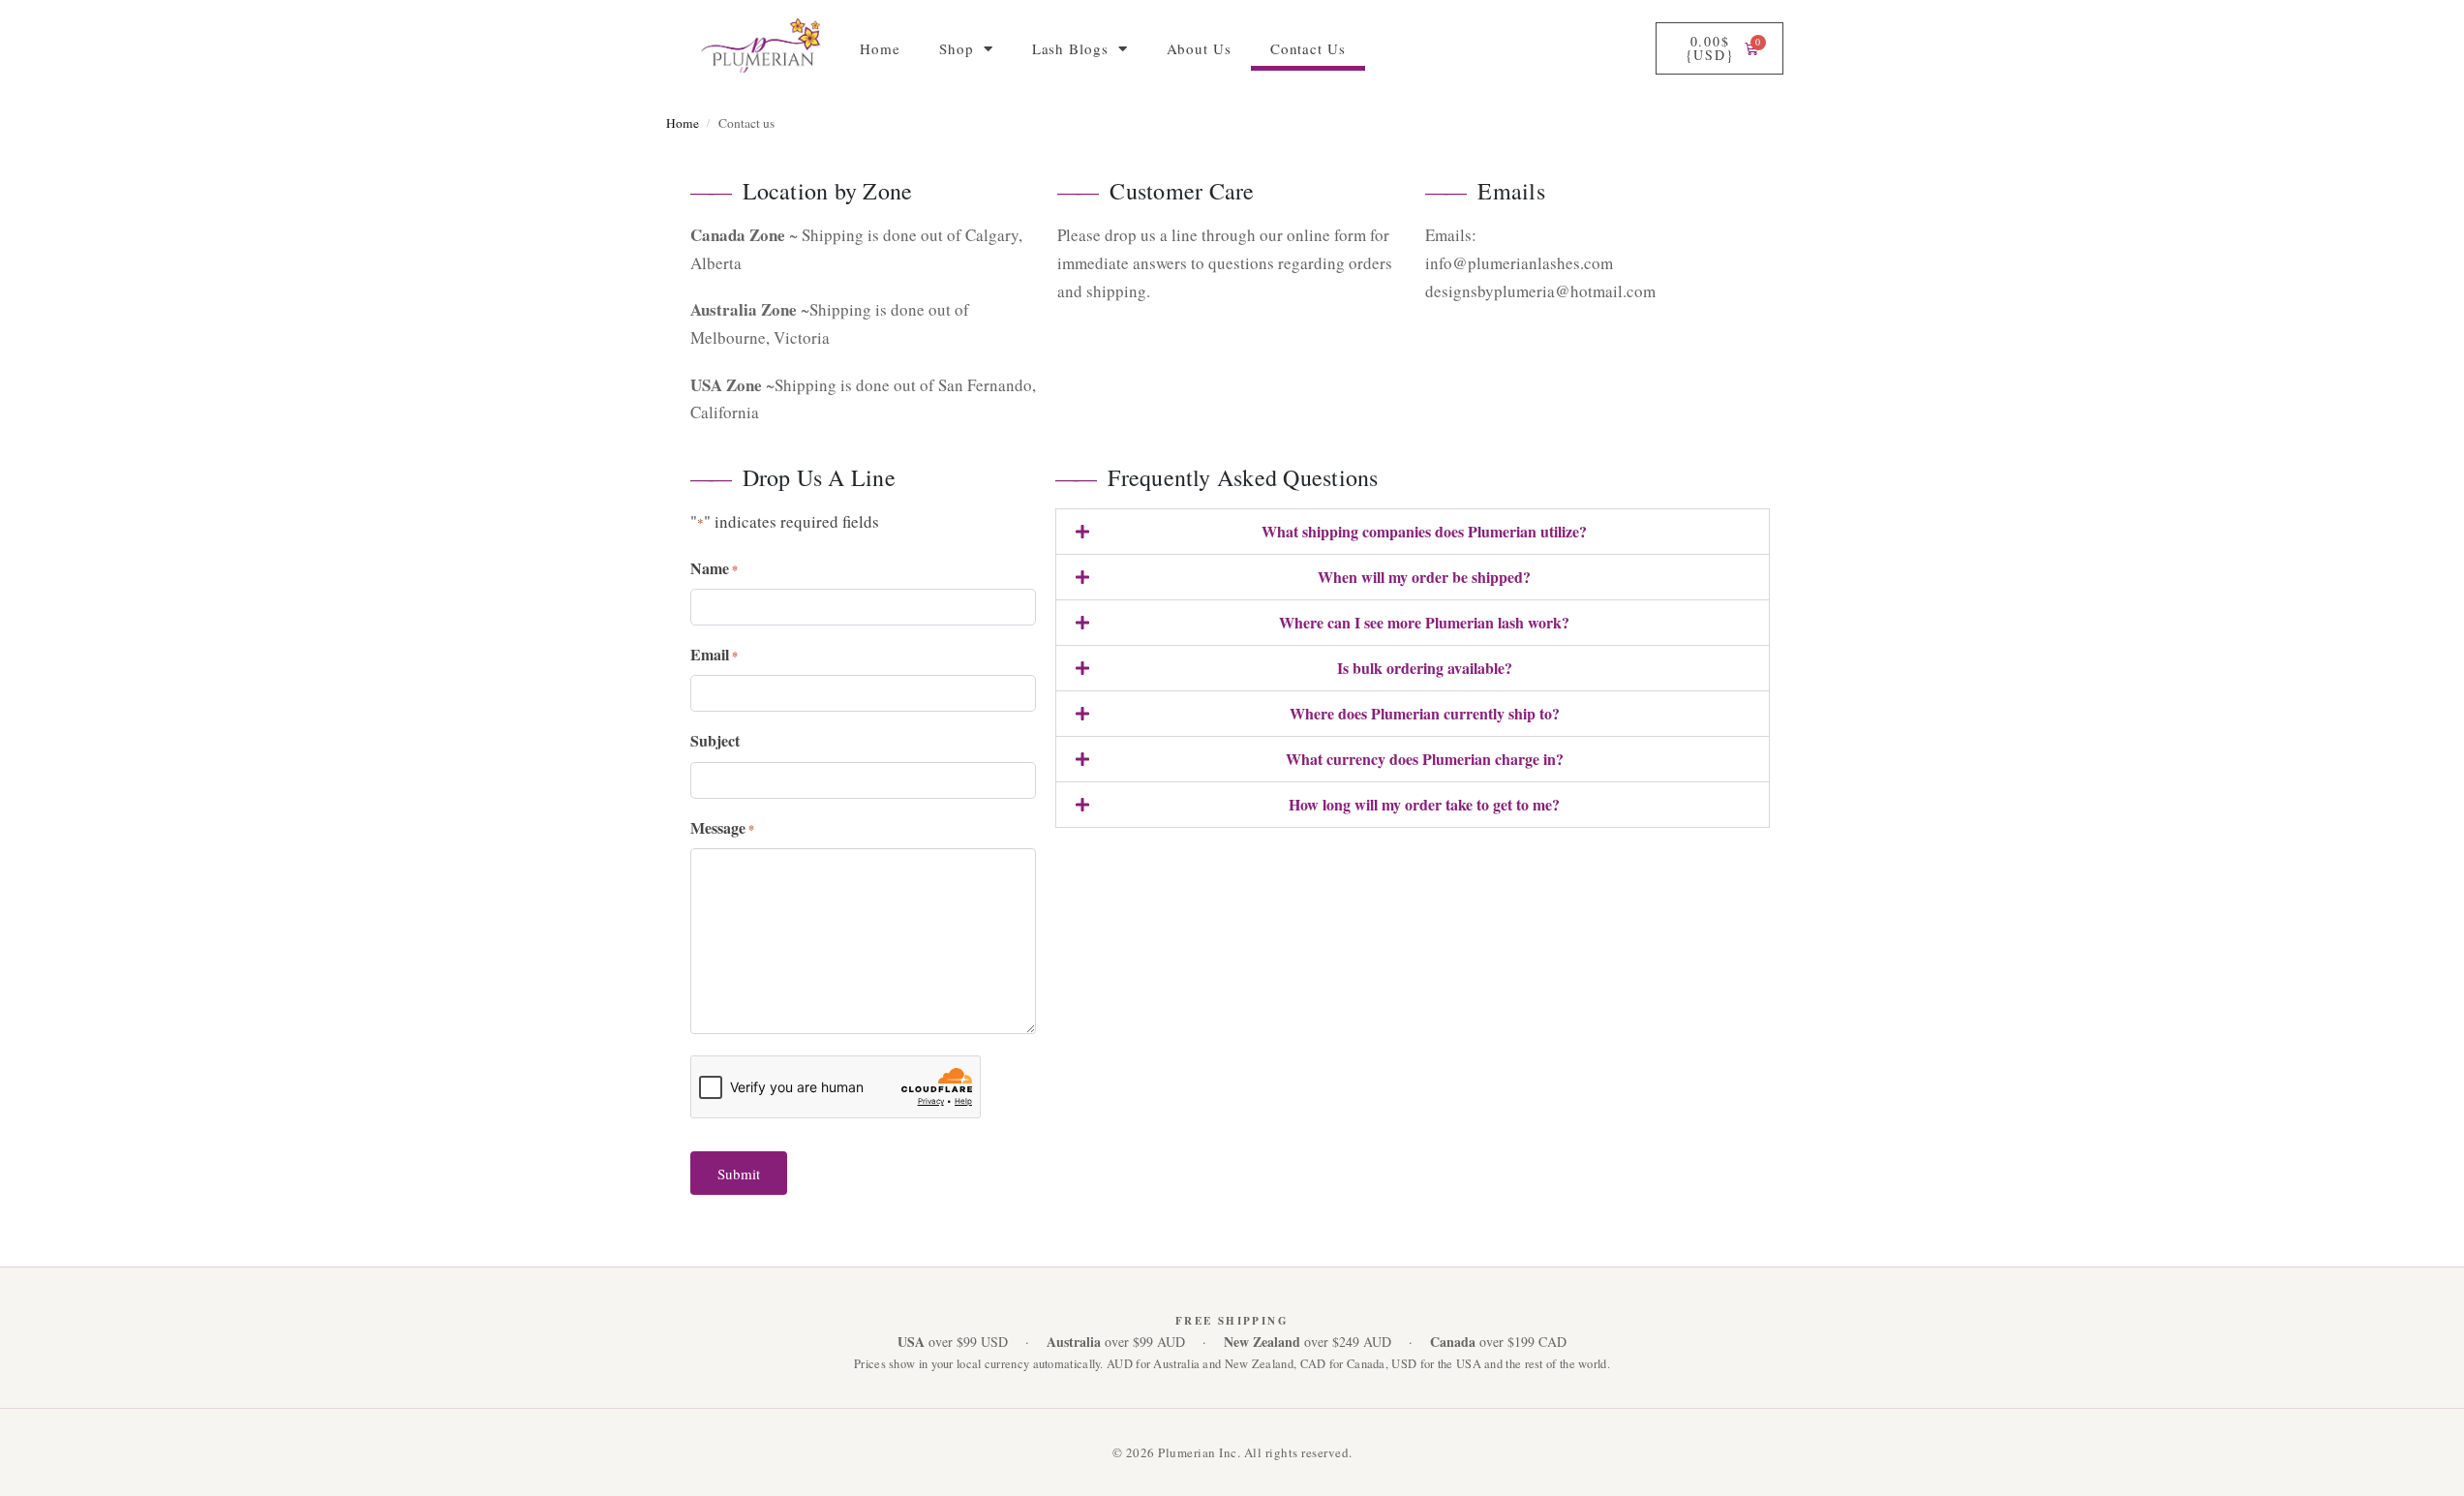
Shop (957, 48)
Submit (739, 1174)
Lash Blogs (1070, 48)
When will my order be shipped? (1424, 577)
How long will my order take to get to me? (1424, 804)
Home (880, 48)
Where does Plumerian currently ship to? (1425, 713)
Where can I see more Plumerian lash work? (1424, 622)
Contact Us (1308, 48)
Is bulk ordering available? (1425, 668)
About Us (1199, 48)
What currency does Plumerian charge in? (1425, 759)
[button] (1413, 532)
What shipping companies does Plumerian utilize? (1424, 531)
